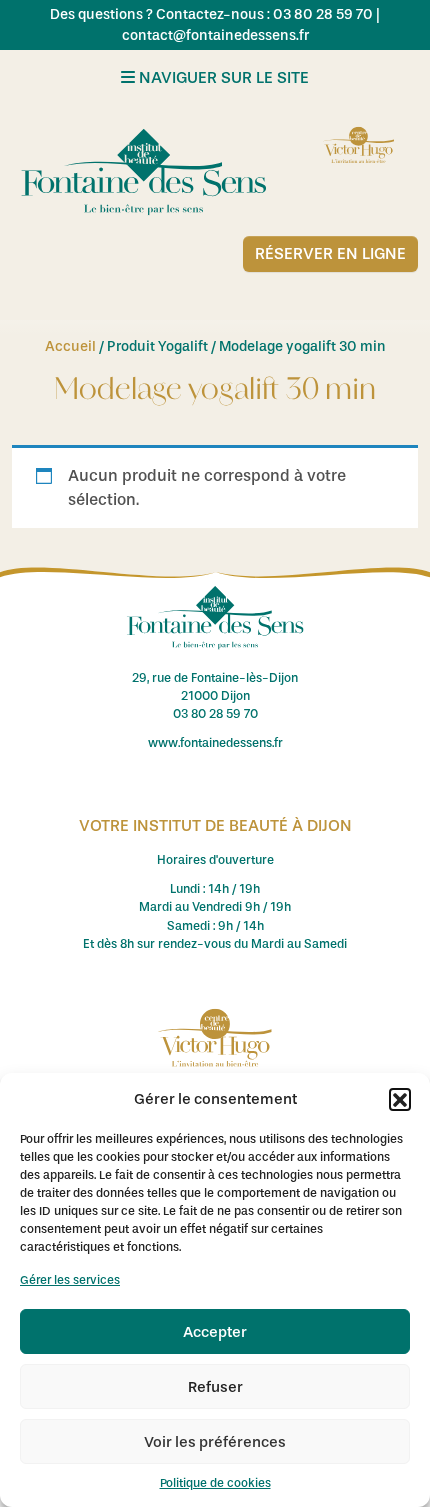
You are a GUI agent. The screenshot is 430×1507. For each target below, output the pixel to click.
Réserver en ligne (330, 253)
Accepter (215, 1332)
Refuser (215, 1387)
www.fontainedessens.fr (215, 743)
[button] (400, 1099)
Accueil (70, 346)
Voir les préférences (215, 1442)
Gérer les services (70, 1280)
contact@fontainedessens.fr (215, 35)
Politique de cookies (215, 1483)
